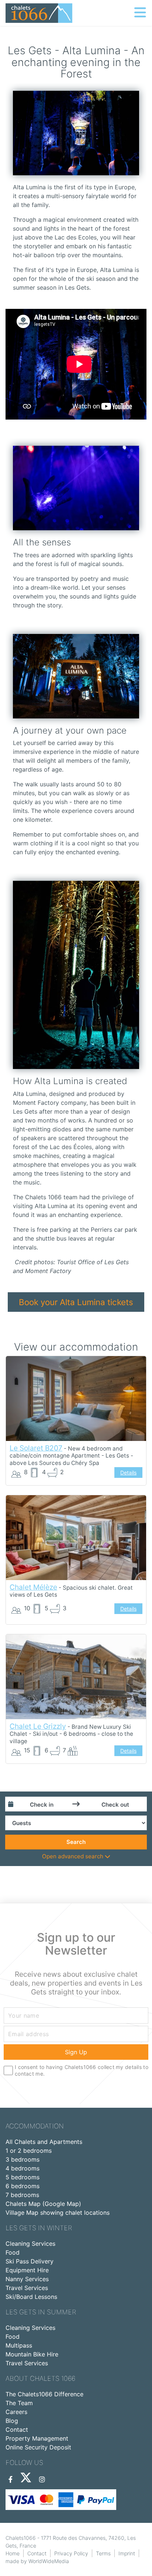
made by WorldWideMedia (37, 2561)
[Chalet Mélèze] (76, 1538)
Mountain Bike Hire (32, 2354)
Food (13, 2252)
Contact (17, 2430)
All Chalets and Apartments (44, 2142)
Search (76, 1842)
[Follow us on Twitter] (26, 2480)
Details (128, 1473)
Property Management (37, 2438)
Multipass (19, 2345)
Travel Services (27, 2288)
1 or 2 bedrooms (29, 2151)
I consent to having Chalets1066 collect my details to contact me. (82, 2070)
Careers (16, 2412)
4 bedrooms (23, 2168)
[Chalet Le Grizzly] (76, 1677)
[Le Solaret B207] (76, 1399)
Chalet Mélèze (33, 1587)
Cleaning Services (30, 2244)
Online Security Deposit (38, 2447)
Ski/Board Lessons (31, 2297)
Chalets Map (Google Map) (43, 2204)
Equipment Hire (27, 2270)
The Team (19, 2403)
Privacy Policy (71, 2553)
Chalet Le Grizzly (38, 1726)
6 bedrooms (23, 2186)
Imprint (127, 2553)
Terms (103, 2553)
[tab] (76, 1857)
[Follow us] (11, 2480)
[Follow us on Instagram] (42, 2480)
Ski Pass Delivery (30, 2261)
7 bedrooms (22, 2195)
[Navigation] (140, 13)
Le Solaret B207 (36, 1448)
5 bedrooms (23, 2177)
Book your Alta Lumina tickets (76, 1302)
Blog (12, 2421)
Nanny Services (27, 2279)
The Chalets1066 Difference (44, 2394)
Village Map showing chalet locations (58, 2213)
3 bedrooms (23, 2159)
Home (13, 2553)
